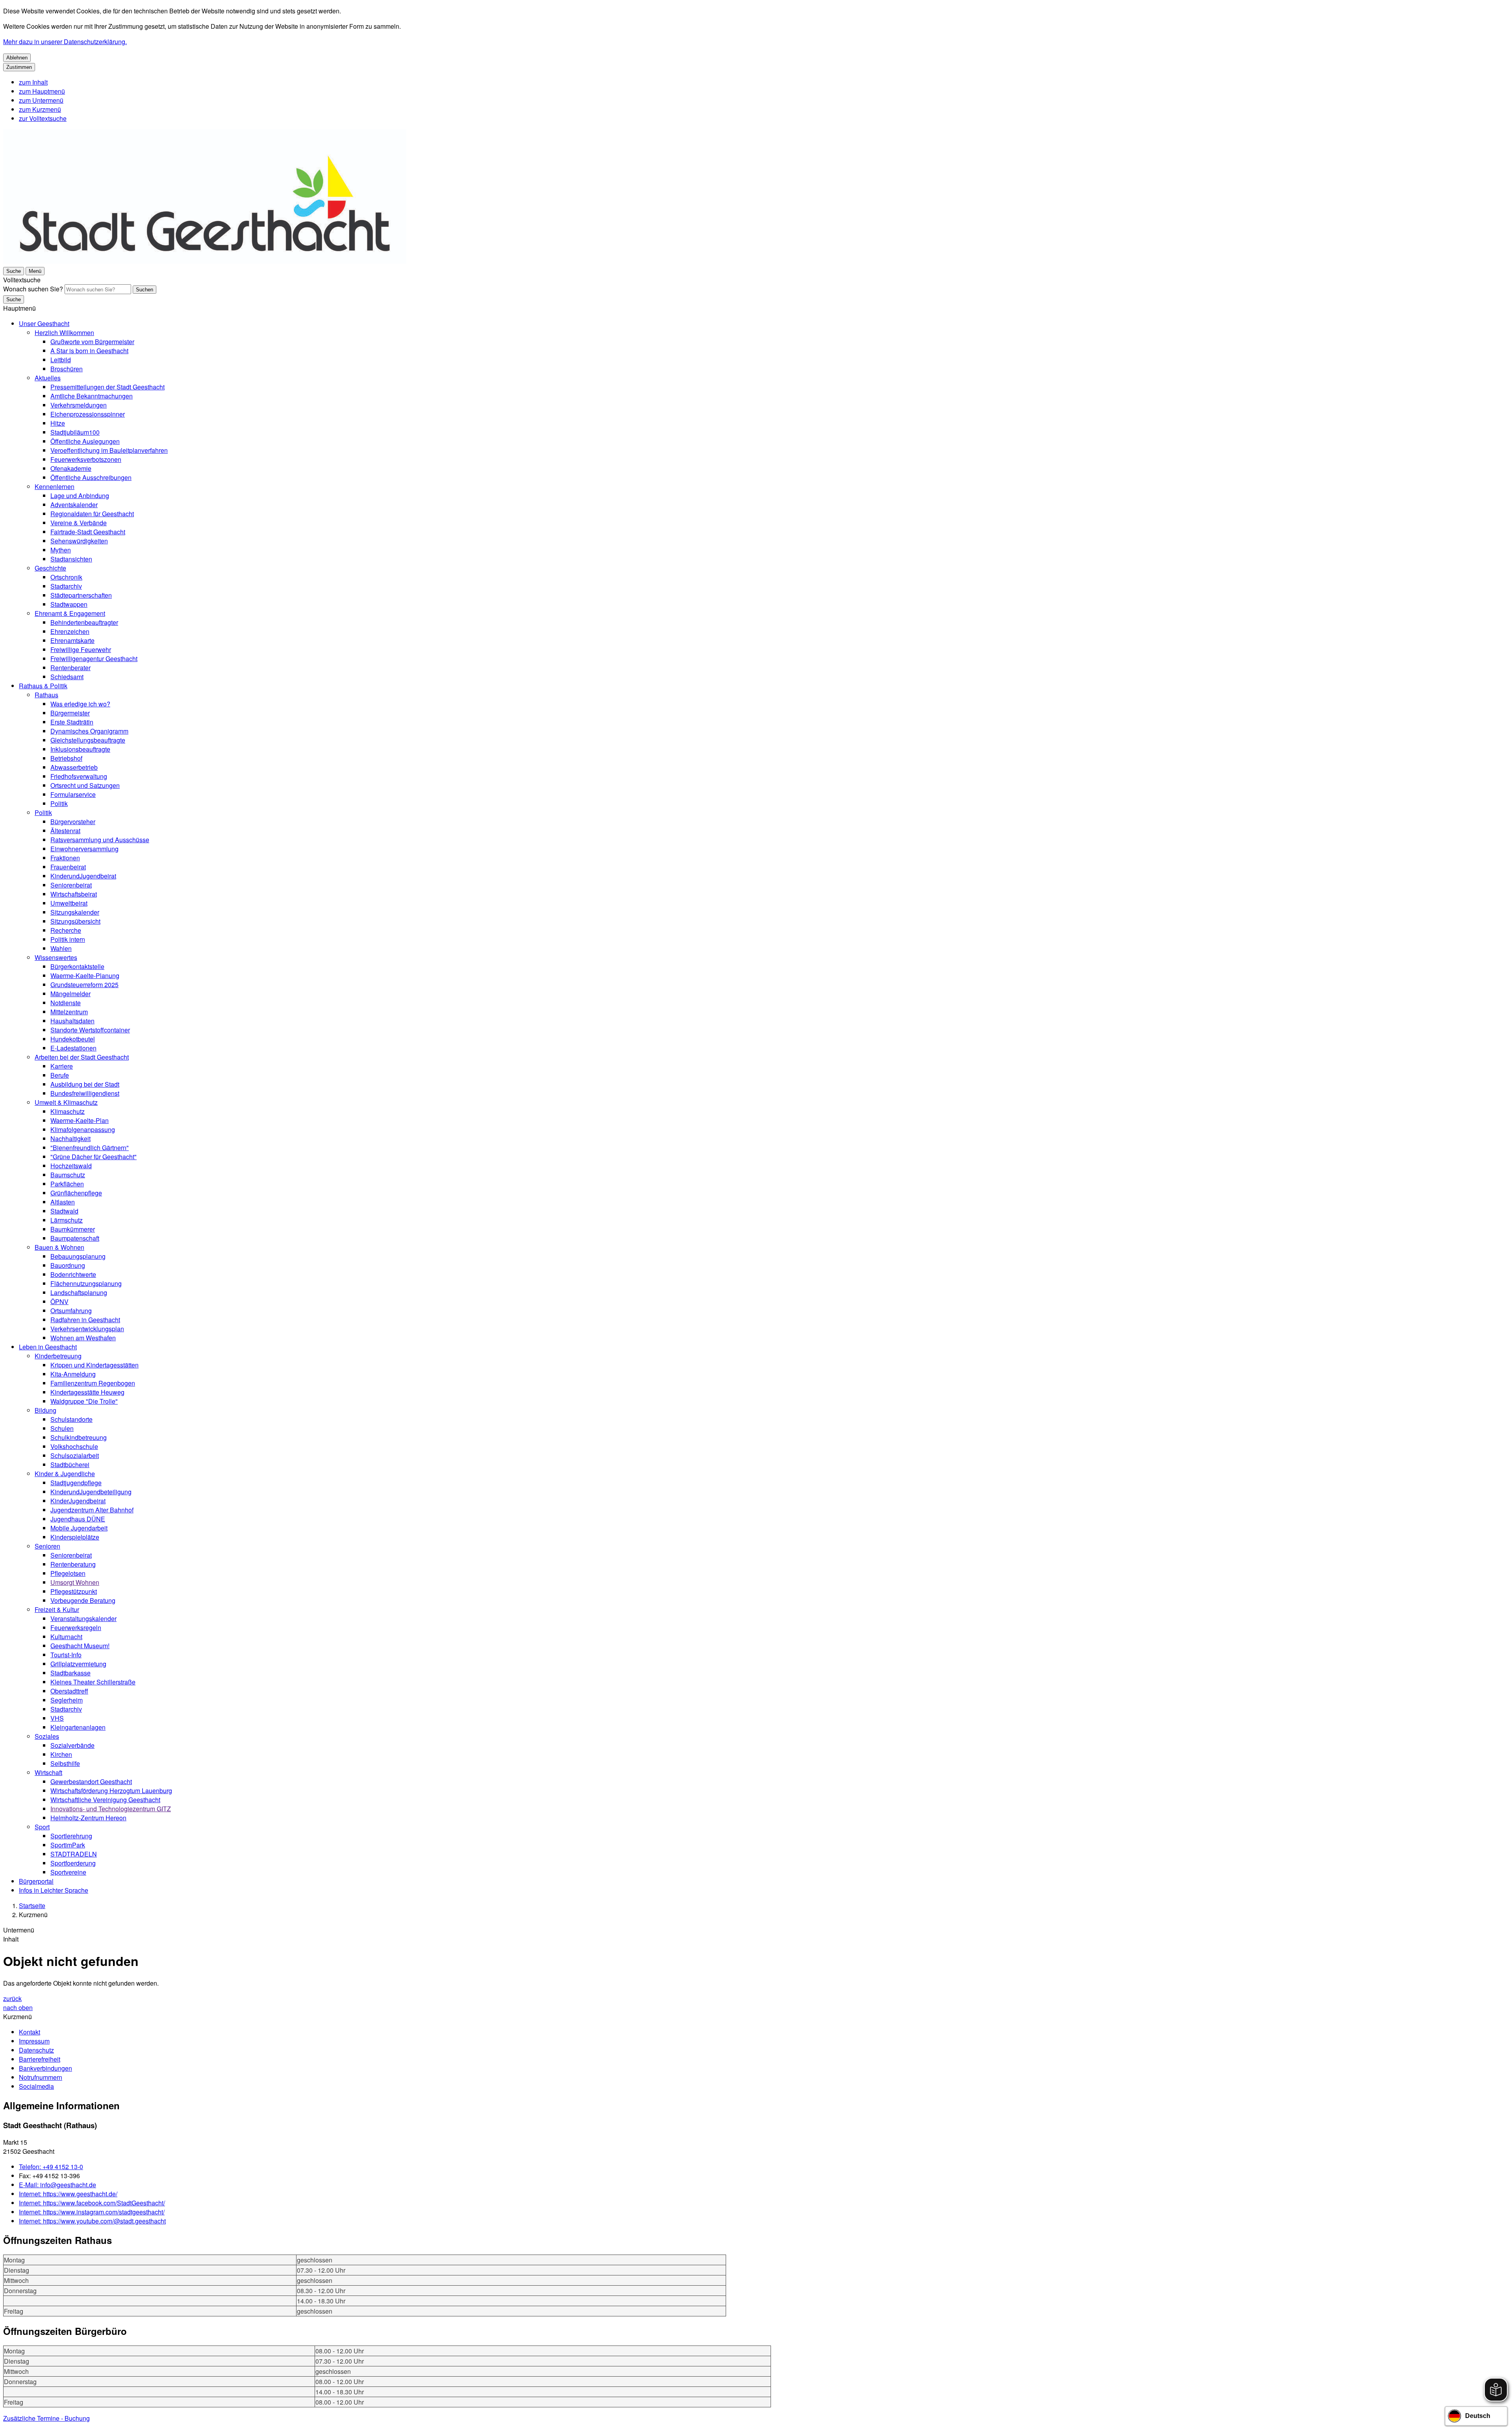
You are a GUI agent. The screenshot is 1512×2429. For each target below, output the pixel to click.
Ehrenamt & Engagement (70, 613)
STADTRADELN (74, 1854)
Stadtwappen (69, 604)
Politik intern (68, 939)
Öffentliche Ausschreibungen (91, 477)
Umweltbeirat (69, 903)
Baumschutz (68, 1175)
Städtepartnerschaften (81, 595)
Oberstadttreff (69, 1691)
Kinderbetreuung (58, 1356)
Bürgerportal (36, 1881)
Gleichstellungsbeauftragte (88, 740)
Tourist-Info (66, 1655)
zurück (12, 1998)
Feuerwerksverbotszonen (86, 459)
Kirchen (61, 1754)
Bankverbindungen (45, 2068)
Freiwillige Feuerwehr (81, 649)
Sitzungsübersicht (75, 921)
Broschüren (67, 369)
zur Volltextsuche (43, 118)
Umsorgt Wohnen (75, 1582)
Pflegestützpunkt (74, 1591)
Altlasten (63, 1202)
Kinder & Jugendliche (65, 1474)
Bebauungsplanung (78, 1256)
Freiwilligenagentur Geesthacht (94, 659)
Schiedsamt (67, 677)
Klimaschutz (68, 1111)
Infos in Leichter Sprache (54, 1890)
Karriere (62, 1066)
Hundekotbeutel (73, 1039)
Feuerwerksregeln (76, 1628)
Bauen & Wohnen (59, 1247)
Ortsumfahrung (71, 1311)
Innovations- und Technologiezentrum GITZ (111, 1809)
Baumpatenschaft (75, 1238)
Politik (59, 803)
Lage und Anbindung (80, 496)
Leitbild (61, 360)
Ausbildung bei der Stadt (85, 1084)
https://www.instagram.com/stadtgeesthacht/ (92, 2212)
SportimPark (68, 1845)
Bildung (45, 1410)
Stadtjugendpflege (76, 1483)
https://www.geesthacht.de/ (68, 2194)
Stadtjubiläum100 (75, 432)
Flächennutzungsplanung (86, 1283)
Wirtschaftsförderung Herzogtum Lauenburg (111, 1791)
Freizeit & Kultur (57, 1609)
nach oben (18, 2007)
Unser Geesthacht (44, 323)
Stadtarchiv (66, 586)
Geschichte (50, 568)
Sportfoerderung (73, 1863)
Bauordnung (68, 1265)
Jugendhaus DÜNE (78, 1519)
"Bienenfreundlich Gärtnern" (90, 1148)
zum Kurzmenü (40, 109)
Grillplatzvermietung (78, 1664)
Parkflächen (67, 1184)
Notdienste (66, 1003)
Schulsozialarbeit (75, 1455)
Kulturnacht (66, 1637)
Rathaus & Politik (43, 686)
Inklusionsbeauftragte (80, 749)
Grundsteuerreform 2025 (84, 985)
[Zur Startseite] (205, 261)
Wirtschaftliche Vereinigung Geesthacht (105, 1800)
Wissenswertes (56, 957)
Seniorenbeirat (71, 885)
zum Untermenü (41, 100)
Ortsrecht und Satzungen (85, 785)
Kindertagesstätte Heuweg (87, 1392)
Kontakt (30, 2032)
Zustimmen (19, 67)
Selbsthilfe (65, 1763)
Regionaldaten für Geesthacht (92, 514)
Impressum (34, 2041)
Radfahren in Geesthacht (85, 1320)
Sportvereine (68, 1872)
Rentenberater (70, 668)
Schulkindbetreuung (79, 1437)
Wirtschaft (48, 1772)
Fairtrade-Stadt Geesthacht (88, 532)
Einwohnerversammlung (84, 849)
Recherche (66, 930)
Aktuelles (48, 378)
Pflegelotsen (68, 1573)
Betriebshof (66, 758)
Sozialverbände (72, 1745)
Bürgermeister (70, 713)
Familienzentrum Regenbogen (93, 1383)
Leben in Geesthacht (48, 1347)
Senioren (47, 1546)
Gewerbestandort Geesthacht (91, 1781)
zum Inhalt (33, 82)
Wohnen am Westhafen (83, 1338)
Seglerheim (67, 1700)
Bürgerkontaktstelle (77, 966)
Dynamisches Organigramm (89, 731)
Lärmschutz (67, 1220)
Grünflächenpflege (76, 1193)
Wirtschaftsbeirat (74, 894)
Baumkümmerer (73, 1229)
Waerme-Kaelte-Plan (80, 1120)
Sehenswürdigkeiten (79, 541)
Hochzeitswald (71, 1166)
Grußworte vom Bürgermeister (92, 342)
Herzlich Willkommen (64, 333)
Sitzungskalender (75, 912)
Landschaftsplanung (79, 1292)
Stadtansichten (71, 559)
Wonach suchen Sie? (33, 289)
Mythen (61, 550)
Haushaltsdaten (72, 1021)
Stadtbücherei (70, 1465)
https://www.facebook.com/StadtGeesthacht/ (92, 2203)
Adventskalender (74, 505)
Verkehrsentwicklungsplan (87, 1329)
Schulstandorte (71, 1419)
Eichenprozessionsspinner (88, 414)
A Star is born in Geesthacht (89, 351)
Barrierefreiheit (40, 2059)
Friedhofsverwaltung (79, 776)
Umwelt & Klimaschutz (66, 1102)
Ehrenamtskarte (72, 640)
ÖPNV (59, 1302)
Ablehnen (17, 58)
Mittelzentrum (69, 1012)
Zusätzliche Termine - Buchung (46, 2418)
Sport (42, 1827)
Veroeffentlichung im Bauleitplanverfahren (109, 450)
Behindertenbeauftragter (84, 622)
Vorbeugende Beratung (83, 1600)
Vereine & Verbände (79, 523)
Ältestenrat (65, 831)
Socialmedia (36, 2086)
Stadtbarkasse (70, 1673)
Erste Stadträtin (72, 722)
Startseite (32, 1906)
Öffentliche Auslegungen (85, 441)
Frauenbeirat (68, 867)
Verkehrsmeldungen (79, 405)
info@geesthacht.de (57, 2185)
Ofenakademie (71, 468)
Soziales (47, 1736)
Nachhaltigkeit (70, 1139)
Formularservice (73, 794)
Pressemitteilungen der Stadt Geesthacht (107, 387)
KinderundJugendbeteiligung (91, 1492)
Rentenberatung (73, 1564)
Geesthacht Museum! (80, 1646)
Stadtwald (64, 1211)
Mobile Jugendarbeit (79, 1528)
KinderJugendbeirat (78, 1501)
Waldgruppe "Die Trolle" (84, 1401)
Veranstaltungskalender (83, 1618)
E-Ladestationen (73, 1048)
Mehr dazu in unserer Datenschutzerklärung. (65, 42)
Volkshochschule (74, 1446)
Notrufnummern (41, 2077)
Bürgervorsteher (73, 822)
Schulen (62, 1428)
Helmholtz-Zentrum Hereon (88, 1818)
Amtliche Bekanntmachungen (92, 396)
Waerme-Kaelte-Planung (85, 975)
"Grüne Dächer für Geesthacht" (94, 1157)
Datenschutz (36, 2050)
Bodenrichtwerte (73, 1274)
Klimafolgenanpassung (83, 1129)
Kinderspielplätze (75, 1537)
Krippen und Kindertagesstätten (94, 1365)
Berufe (60, 1075)
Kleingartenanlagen (78, 1727)
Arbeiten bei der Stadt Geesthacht (82, 1057)
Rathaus (46, 695)
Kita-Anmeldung (73, 1374)
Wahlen (61, 948)
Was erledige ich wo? (80, 704)
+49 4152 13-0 (51, 2167)
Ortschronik (66, 577)
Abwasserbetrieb (74, 767)
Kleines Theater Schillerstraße (93, 1682)
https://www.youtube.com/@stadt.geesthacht (92, 2221)
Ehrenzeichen (70, 631)
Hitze (58, 423)
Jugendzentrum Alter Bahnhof (92, 1510)
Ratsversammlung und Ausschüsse (100, 840)
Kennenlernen (55, 486)
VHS (57, 1718)
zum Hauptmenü (42, 91)
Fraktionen (65, 858)
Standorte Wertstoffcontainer (90, 1030)
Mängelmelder (70, 994)
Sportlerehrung (71, 1836)
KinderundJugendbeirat (83, 876)
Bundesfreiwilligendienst (85, 1093)
